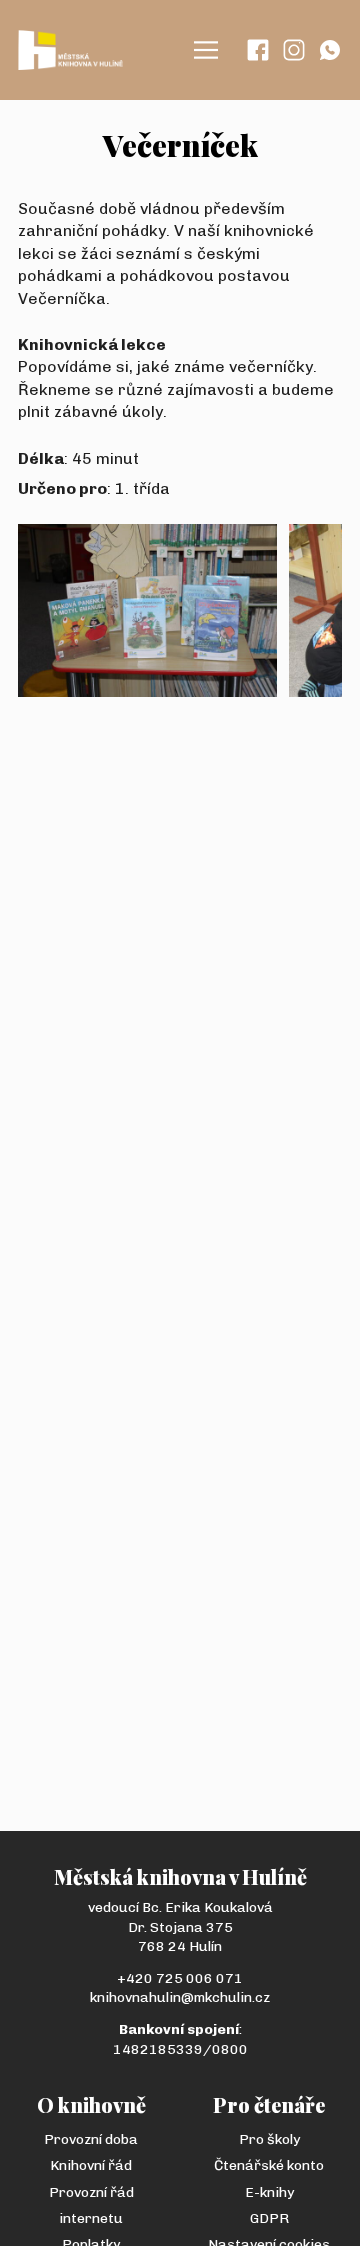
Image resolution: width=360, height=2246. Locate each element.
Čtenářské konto (269, 2165)
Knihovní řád (91, 2165)
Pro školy (269, 2139)
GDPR (269, 2218)
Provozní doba (91, 2139)
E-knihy (269, 2192)
